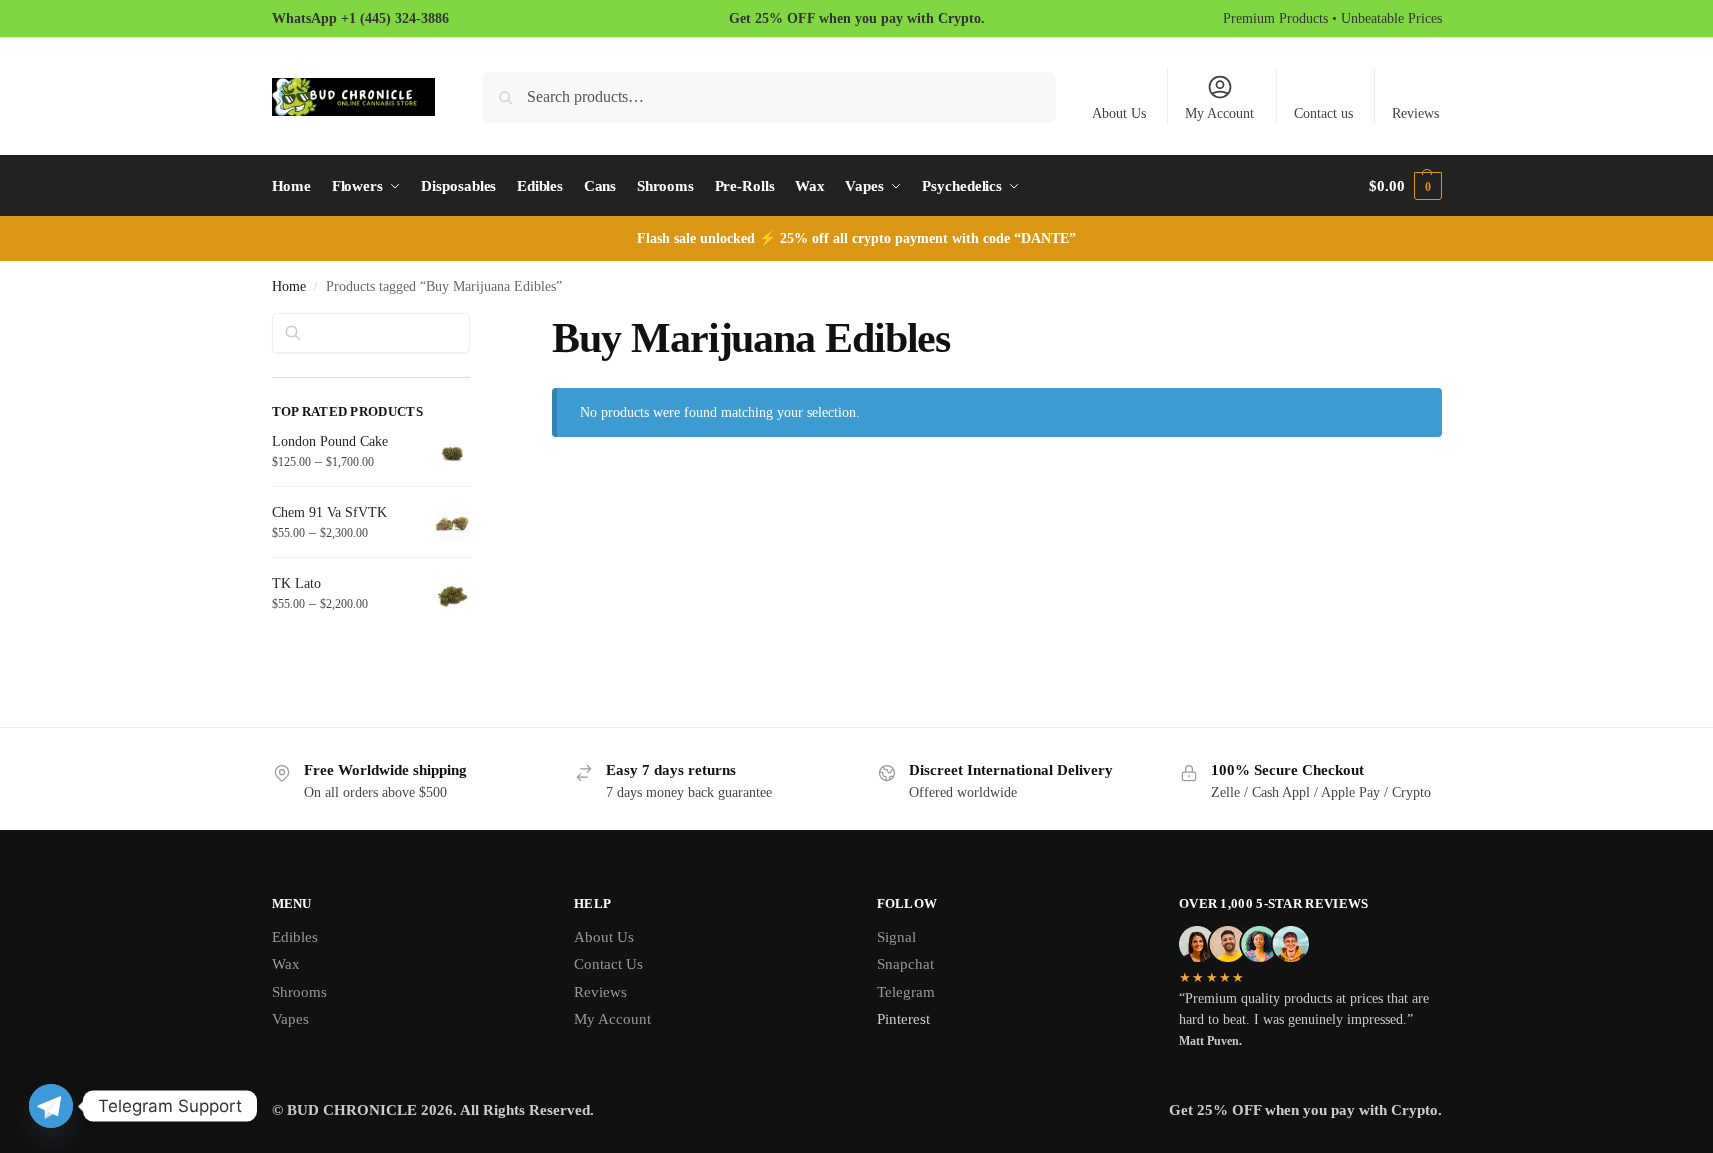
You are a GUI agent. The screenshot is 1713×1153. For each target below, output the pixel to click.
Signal (896, 937)
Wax (286, 964)
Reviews (1415, 113)
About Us (1119, 113)
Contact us (1323, 113)
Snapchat (905, 964)
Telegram (906, 992)
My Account (1219, 113)
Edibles (295, 937)
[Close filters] (476, 325)
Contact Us (608, 964)
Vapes (290, 1019)
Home (289, 286)
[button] (1405, 186)
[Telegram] (51, 1106)
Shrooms (299, 992)
